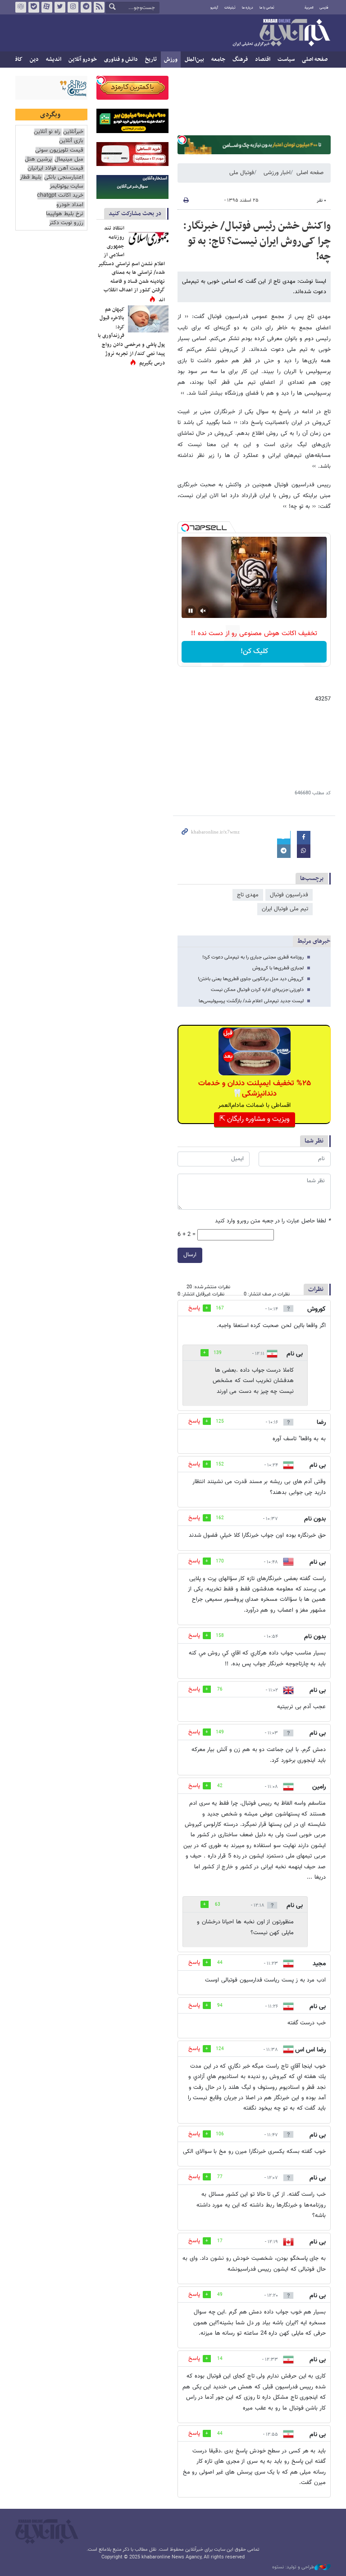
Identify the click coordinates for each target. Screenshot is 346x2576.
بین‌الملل (194, 60)
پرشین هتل (38, 159)
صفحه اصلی (315, 60)
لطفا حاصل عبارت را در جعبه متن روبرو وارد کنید (273, 1221)
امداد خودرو (70, 205)
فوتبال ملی (242, 173)
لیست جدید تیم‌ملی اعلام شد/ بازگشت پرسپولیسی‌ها (251, 1001)
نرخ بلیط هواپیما (65, 214)
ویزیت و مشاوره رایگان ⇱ (255, 1119)
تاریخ (151, 60)
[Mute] (203, 611)
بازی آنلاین (71, 141)
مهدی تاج (248, 895)
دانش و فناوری (121, 60)
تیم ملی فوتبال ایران (285, 909)
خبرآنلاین (281, 33)
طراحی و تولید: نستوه (293, 2567)
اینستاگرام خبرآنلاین (73, 7)
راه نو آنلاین (47, 132)
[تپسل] (182, 140)
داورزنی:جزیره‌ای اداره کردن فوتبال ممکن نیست (257, 990)
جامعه (218, 60)
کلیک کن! (254, 652)
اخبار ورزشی (277, 173)
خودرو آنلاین (83, 60)
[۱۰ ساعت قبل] (148, 319)
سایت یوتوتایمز (66, 187)
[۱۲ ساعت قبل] (148, 238)
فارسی (324, 8)
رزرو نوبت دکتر (66, 223)
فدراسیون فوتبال (289, 895)
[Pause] (191, 611)
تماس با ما (267, 8)
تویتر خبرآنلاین (60, 7)
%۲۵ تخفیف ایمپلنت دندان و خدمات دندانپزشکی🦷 (255, 1088)
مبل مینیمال (69, 159)
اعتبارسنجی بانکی (64, 177)
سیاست (286, 60)
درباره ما (248, 8)
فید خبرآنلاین (99, 7)
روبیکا (21, 7)
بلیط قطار (31, 177)
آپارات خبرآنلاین (47, 7)
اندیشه (54, 60)
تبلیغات (230, 8)
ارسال (190, 1255)
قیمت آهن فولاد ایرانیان (55, 168)
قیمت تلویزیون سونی (59, 150)
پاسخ (194, 1308)
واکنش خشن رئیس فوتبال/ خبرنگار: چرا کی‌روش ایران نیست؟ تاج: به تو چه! (257, 241)
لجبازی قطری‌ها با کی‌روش (278, 968)
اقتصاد (263, 60)
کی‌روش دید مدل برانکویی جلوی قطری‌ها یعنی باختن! (251, 979)
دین (34, 60)
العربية (309, 8)
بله (34, 7)
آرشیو (214, 8)
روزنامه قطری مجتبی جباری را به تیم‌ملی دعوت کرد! (253, 957)
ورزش (171, 60)
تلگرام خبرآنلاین (86, 7)
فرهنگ (240, 60)
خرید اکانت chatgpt (60, 196)
